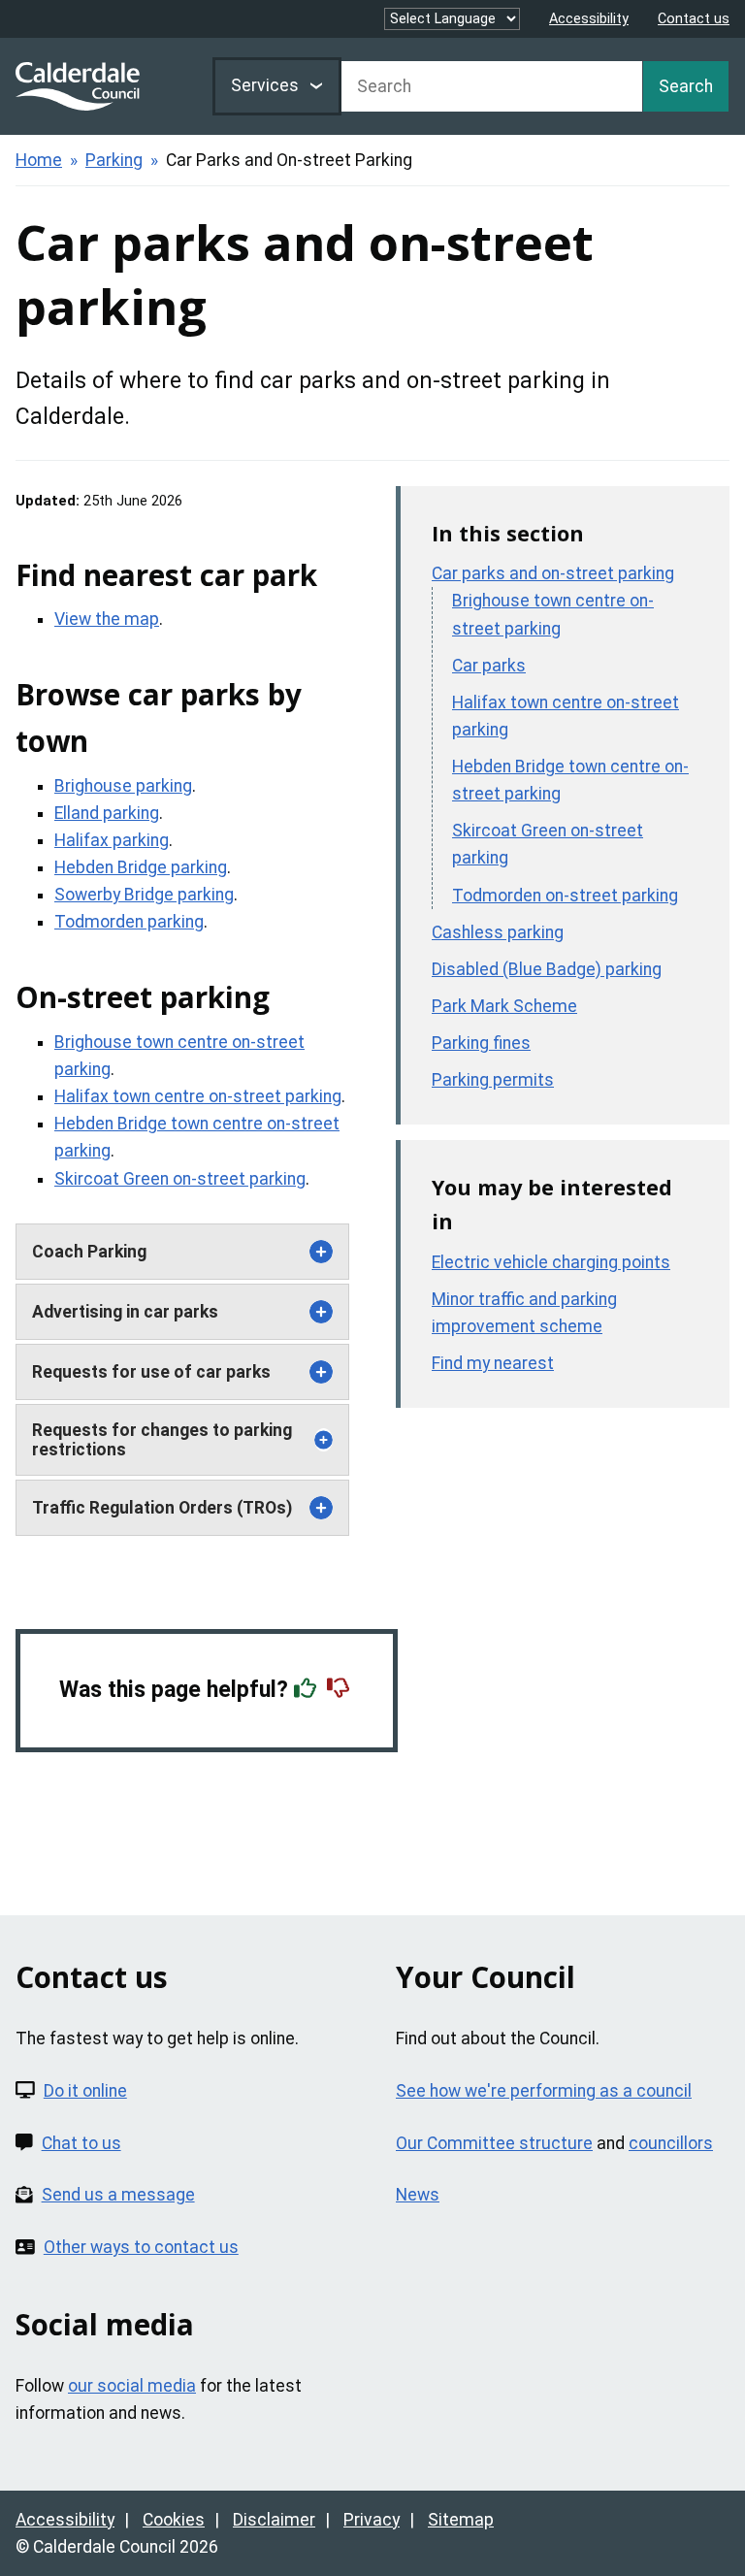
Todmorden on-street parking (565, 896)
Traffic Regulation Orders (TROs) (162, 1508)
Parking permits (493, 1080)
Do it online (85, 2091)
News (418, 2195)
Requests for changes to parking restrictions (162, 1440)
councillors (671, 2143)
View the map (107, 619)
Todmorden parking (129, 922)
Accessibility (589, 19)
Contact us (694, 19)
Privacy (372, 2520)
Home (39, 160)
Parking (114, 160)
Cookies (174, 2520)
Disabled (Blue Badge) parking (547, 969)
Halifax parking (112, 840)
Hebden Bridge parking (141, 867)
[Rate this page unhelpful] (340, 1690)
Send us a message (118, 2195)
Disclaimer (274, 2520)
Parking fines (481, 1043)
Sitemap (461, 2520)
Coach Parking (89, 1252)
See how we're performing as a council (544, 2091)
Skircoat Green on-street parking (180, 1179)
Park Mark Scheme (504, 1006)
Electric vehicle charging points (551, 1262)
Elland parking (107, 813)
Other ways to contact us (141, 2247)
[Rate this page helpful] (308, 1690)
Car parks (489, 666)
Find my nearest (493, 1363)
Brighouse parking (123, 786)
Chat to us (81, 2143)
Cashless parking (498, 932)
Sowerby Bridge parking (144, 895)
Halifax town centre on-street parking (198, 1096)
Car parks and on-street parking (553, 573)
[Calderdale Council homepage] (78, 86)
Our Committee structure (494, 2143)
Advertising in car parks (125, 1312)
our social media (132, 2386)
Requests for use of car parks (151, 1372)
